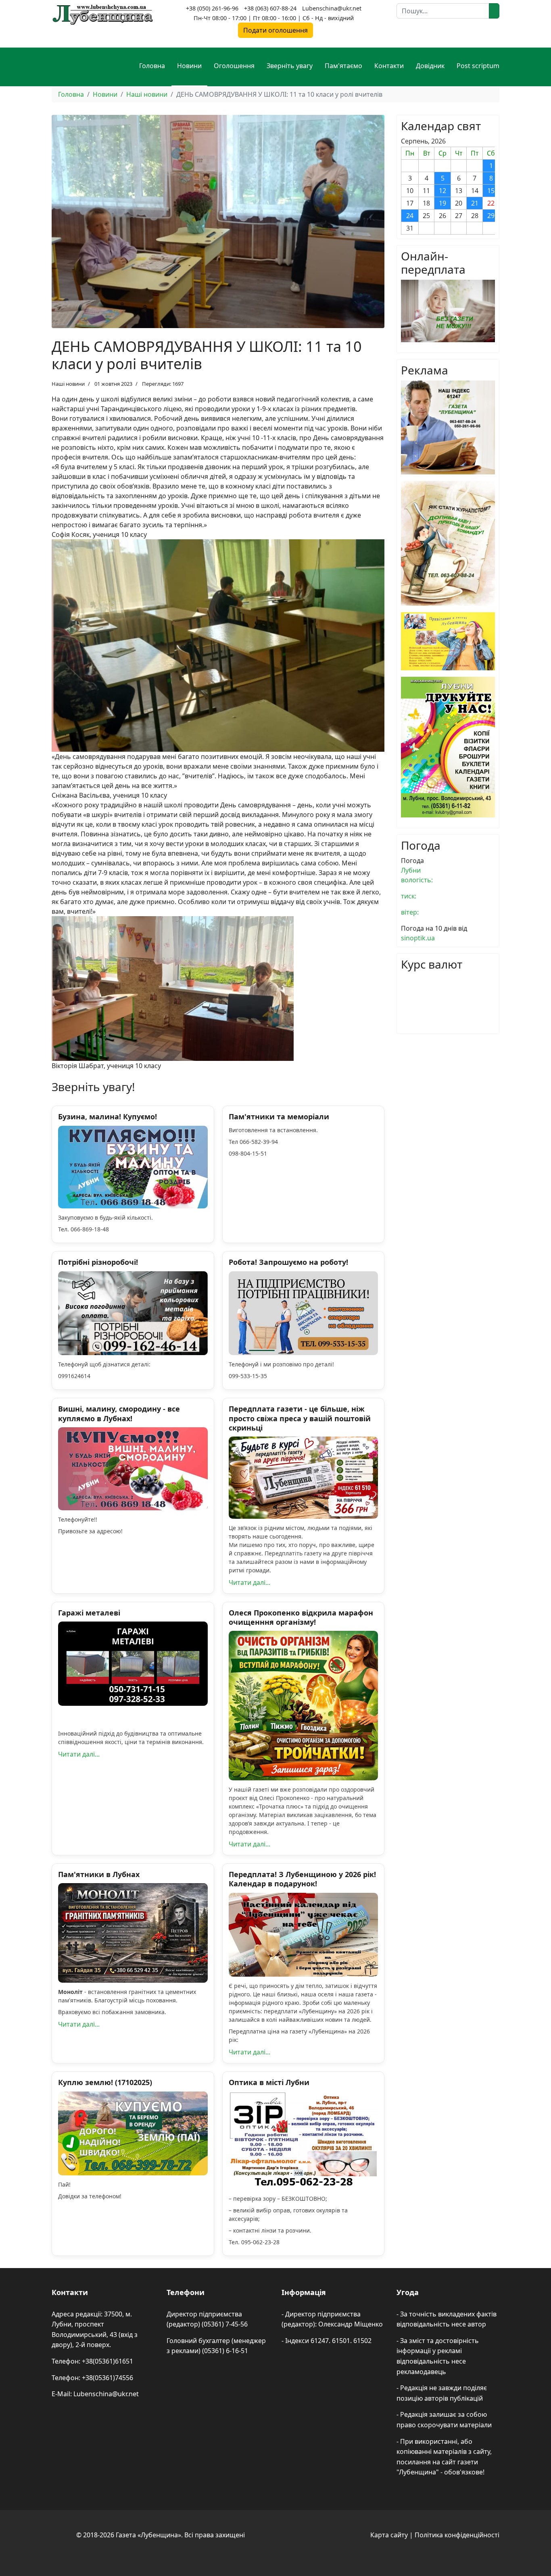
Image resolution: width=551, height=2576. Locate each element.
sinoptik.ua (418, 938)
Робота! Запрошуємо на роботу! (288, 1262)
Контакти (389, 66)
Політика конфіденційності (457, 2535)
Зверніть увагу (290, 66)
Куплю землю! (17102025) (105, 2082)
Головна (152, 66)
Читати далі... (249, 1582)
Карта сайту (389, 2535)
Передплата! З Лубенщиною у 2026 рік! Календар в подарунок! (302, 1879)
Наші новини (68, 384)
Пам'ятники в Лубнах (99, 1874)
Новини (189, 66)
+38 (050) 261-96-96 (212, 8)
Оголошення (234, 66)
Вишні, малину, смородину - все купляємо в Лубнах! (119, 1413)
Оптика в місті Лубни (269, 2082)
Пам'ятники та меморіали (279, 1116)
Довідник (430, 66)
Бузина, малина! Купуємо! (107, 1116)
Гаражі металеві (89, 1613)
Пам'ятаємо (343, 66)
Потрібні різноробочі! (98, 1262)
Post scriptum (478, 66)
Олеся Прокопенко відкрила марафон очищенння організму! (301, 1617)
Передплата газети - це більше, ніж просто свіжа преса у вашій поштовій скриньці (300, 1418)
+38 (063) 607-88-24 (270, 8)
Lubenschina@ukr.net (332, 8)
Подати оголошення (275, 30)
